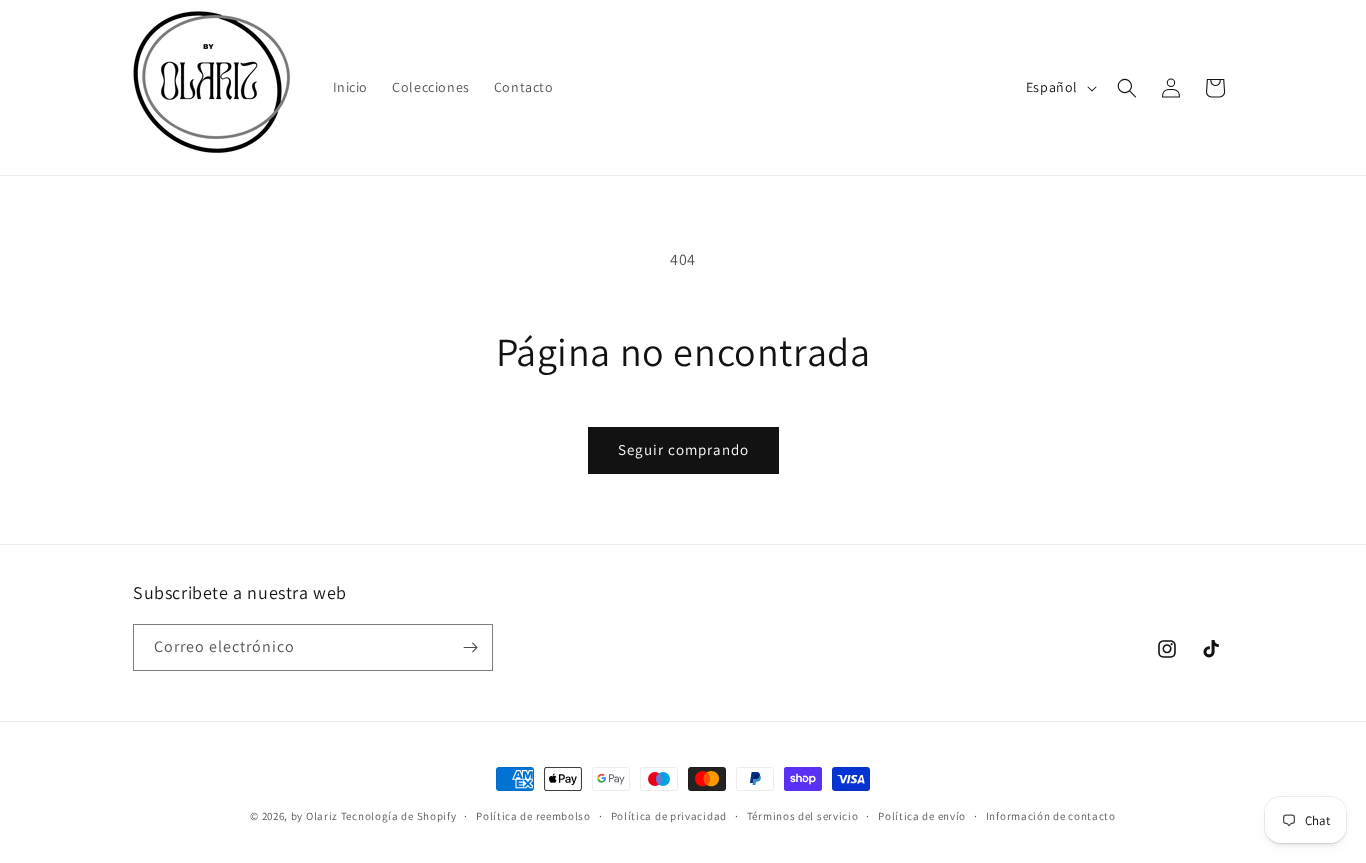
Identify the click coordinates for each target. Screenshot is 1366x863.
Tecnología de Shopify (399, 816)
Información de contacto (1051, 816)
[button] (1127, 88)
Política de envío (922, 816)
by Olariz (316, 816)
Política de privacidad (669, 816)
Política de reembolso (533, 816)
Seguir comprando (683, 449)
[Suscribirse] (470, 647)
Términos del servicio (803, 816)
